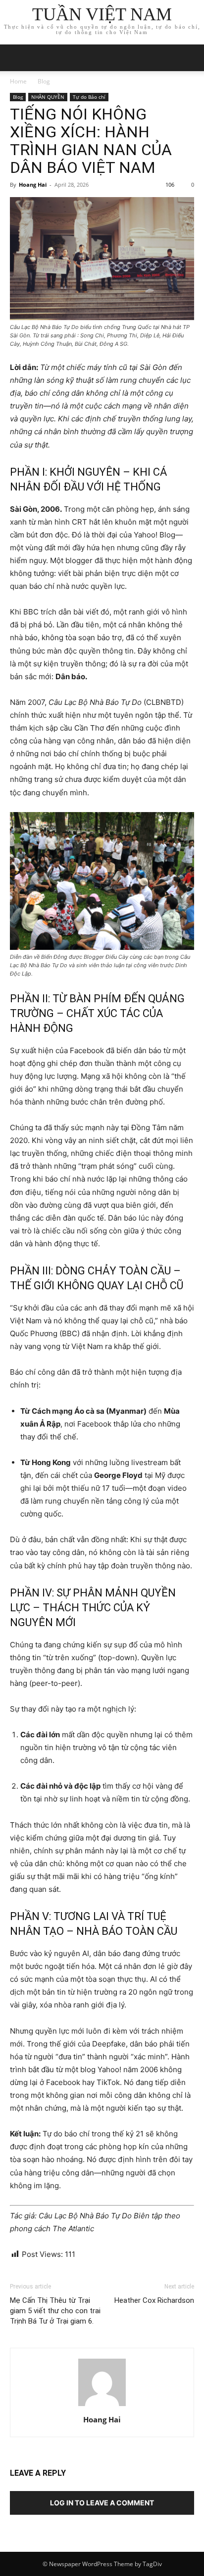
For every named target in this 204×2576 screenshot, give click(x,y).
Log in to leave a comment (102, 2503)
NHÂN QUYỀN (48, 97)
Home (18, 81)
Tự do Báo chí (89, 97)
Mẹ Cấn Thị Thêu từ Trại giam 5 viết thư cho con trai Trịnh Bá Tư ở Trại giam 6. (55, 2311)
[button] (190, 58)
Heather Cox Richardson (154, 2300)
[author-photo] (102, 2406)
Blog (44, 81)
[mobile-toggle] (17, 58)
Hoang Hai (33, 184)
